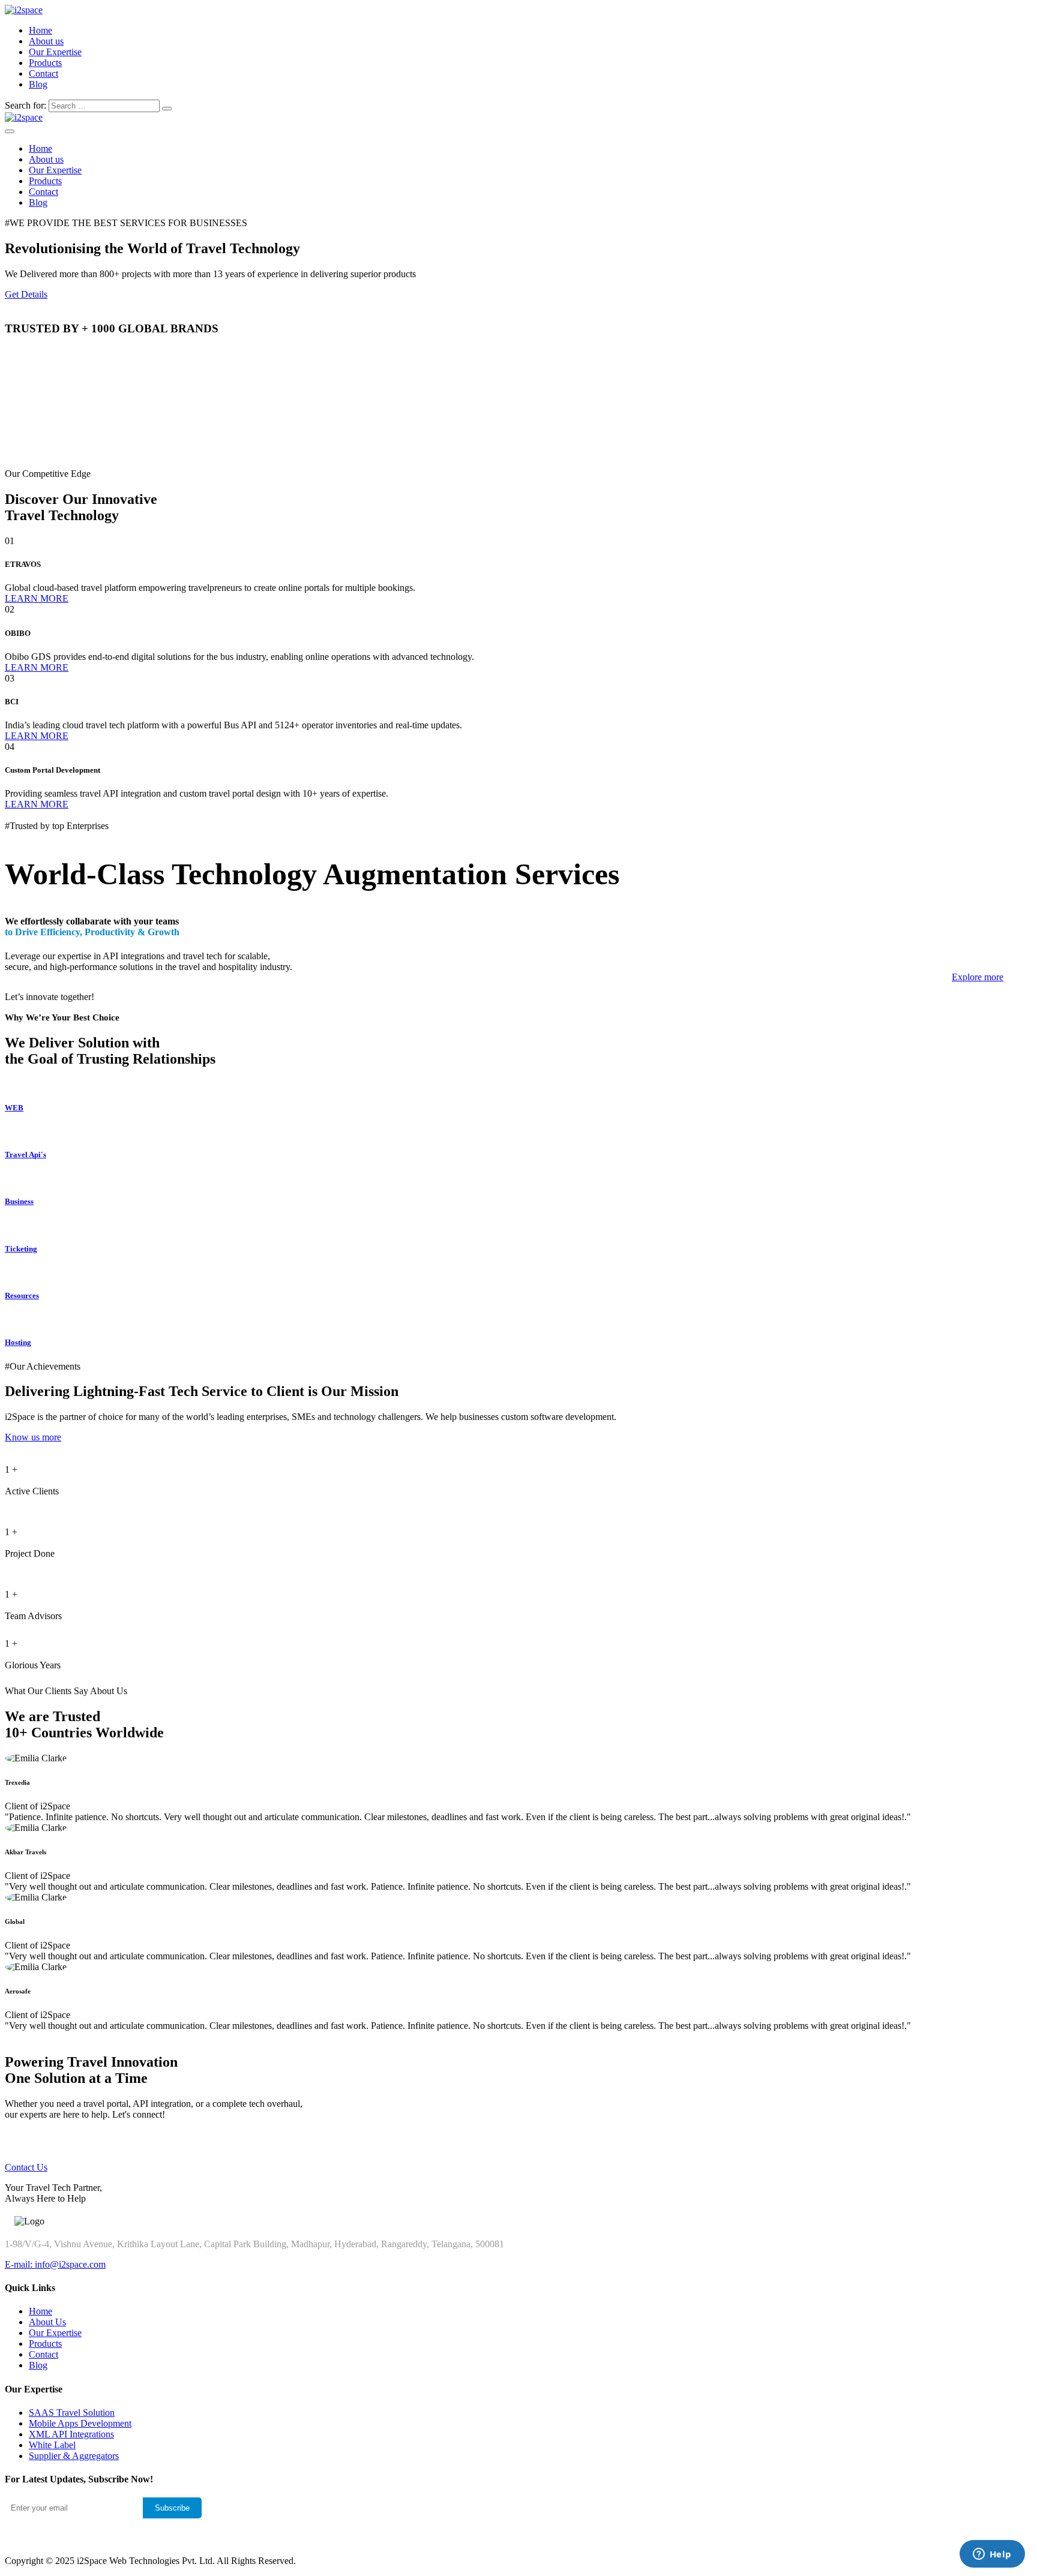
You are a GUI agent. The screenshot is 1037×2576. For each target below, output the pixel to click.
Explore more (978, 977)
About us (46, 41)
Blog (38, 84)
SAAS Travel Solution (72, 2413)
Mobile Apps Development (80, 2423)
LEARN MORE (37, 598)
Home (41, 30)
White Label (52, 2445)
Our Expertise (55, 52)
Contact (44, 73)
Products (45, 63)
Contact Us (26, 2167)
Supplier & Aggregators (74, 2456)
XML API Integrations (71, 2434)
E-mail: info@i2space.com (55, 2264)
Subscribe (172, 2508)
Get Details (26, 294)
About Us (47, 2322)
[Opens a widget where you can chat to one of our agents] (992, 2555)
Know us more (33, 1437)
